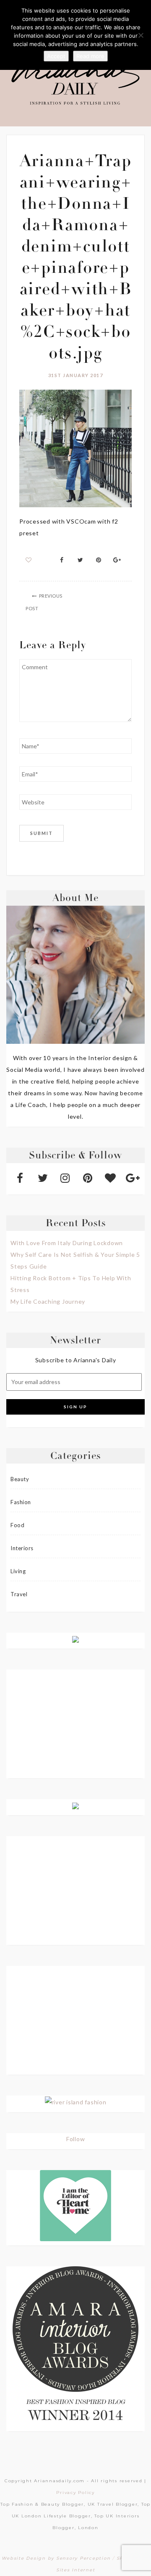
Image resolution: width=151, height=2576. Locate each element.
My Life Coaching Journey (48, 1301)
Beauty (20, 1479)
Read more (90, 56)
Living (18, 1571)
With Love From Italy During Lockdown (67, 1243)
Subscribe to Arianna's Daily (76, 1360)
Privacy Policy (75, 2493)
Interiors (22, 1548)
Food (17, 1525)
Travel (19, 1594)
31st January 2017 (76, 375)
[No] (141, 35)
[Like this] (29, 560)
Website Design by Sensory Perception (56, 2558)
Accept (56, 56)
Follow (76, 2139)
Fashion (21, 1502)
